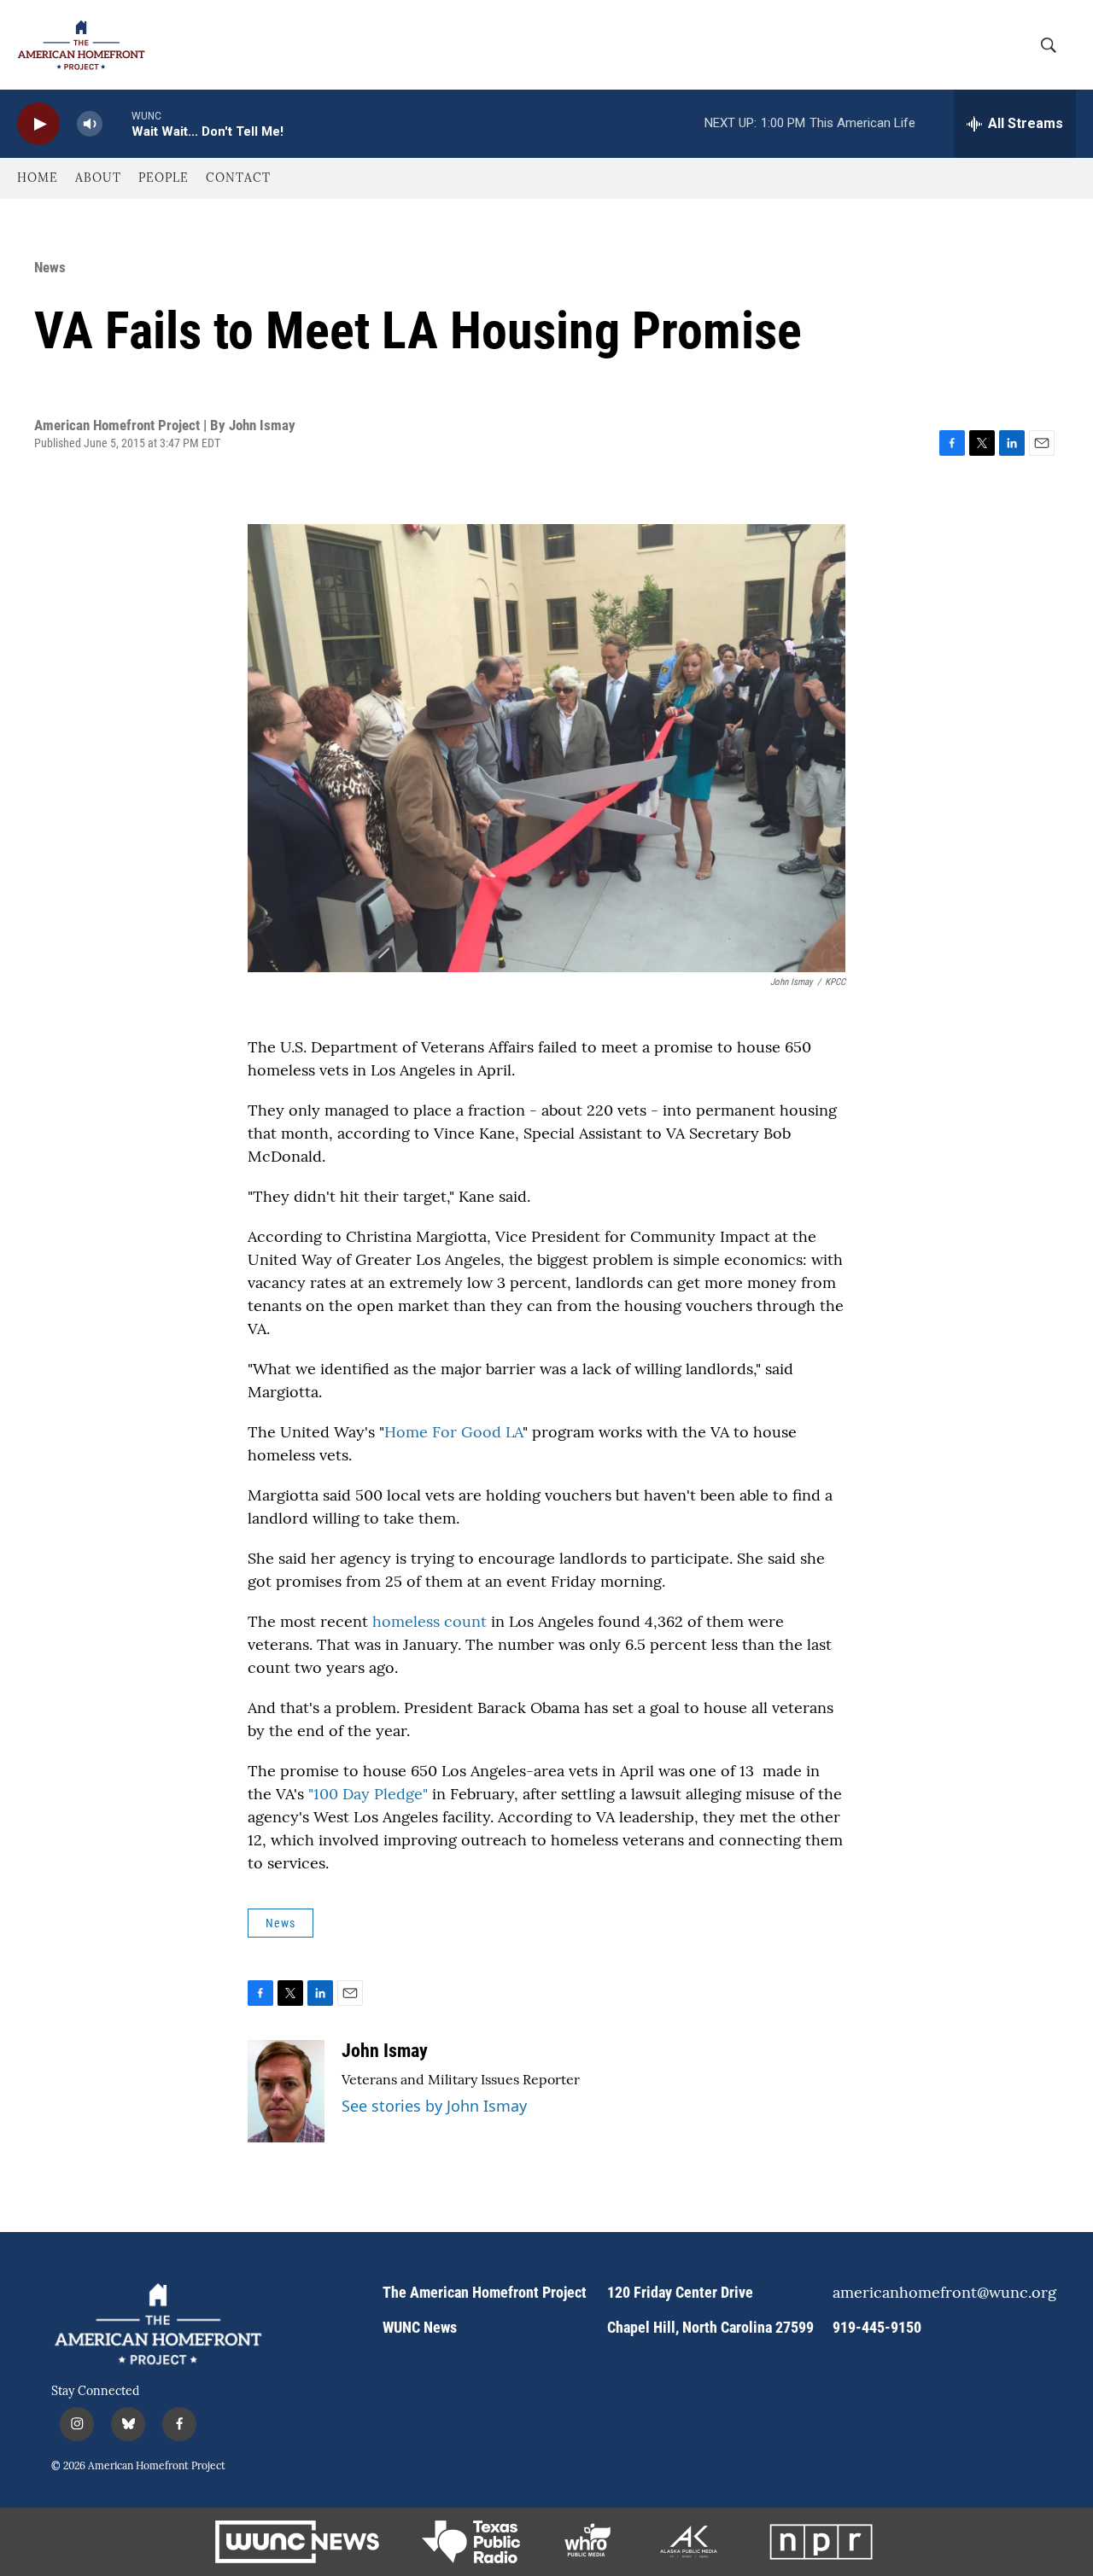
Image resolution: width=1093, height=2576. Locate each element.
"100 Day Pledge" (368, 1794)
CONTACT (238, 178)
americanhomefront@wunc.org (937, 2293)
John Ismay (385, 2051)
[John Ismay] (286, 2091)
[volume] (90, 124)
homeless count (430, 1621)
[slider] (117, 123)
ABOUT (98, 178)
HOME (38, 178)
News (50, 267)
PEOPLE (164, 178)
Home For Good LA (453, 1432)
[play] (38, 124)
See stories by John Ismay (434, 2106)
